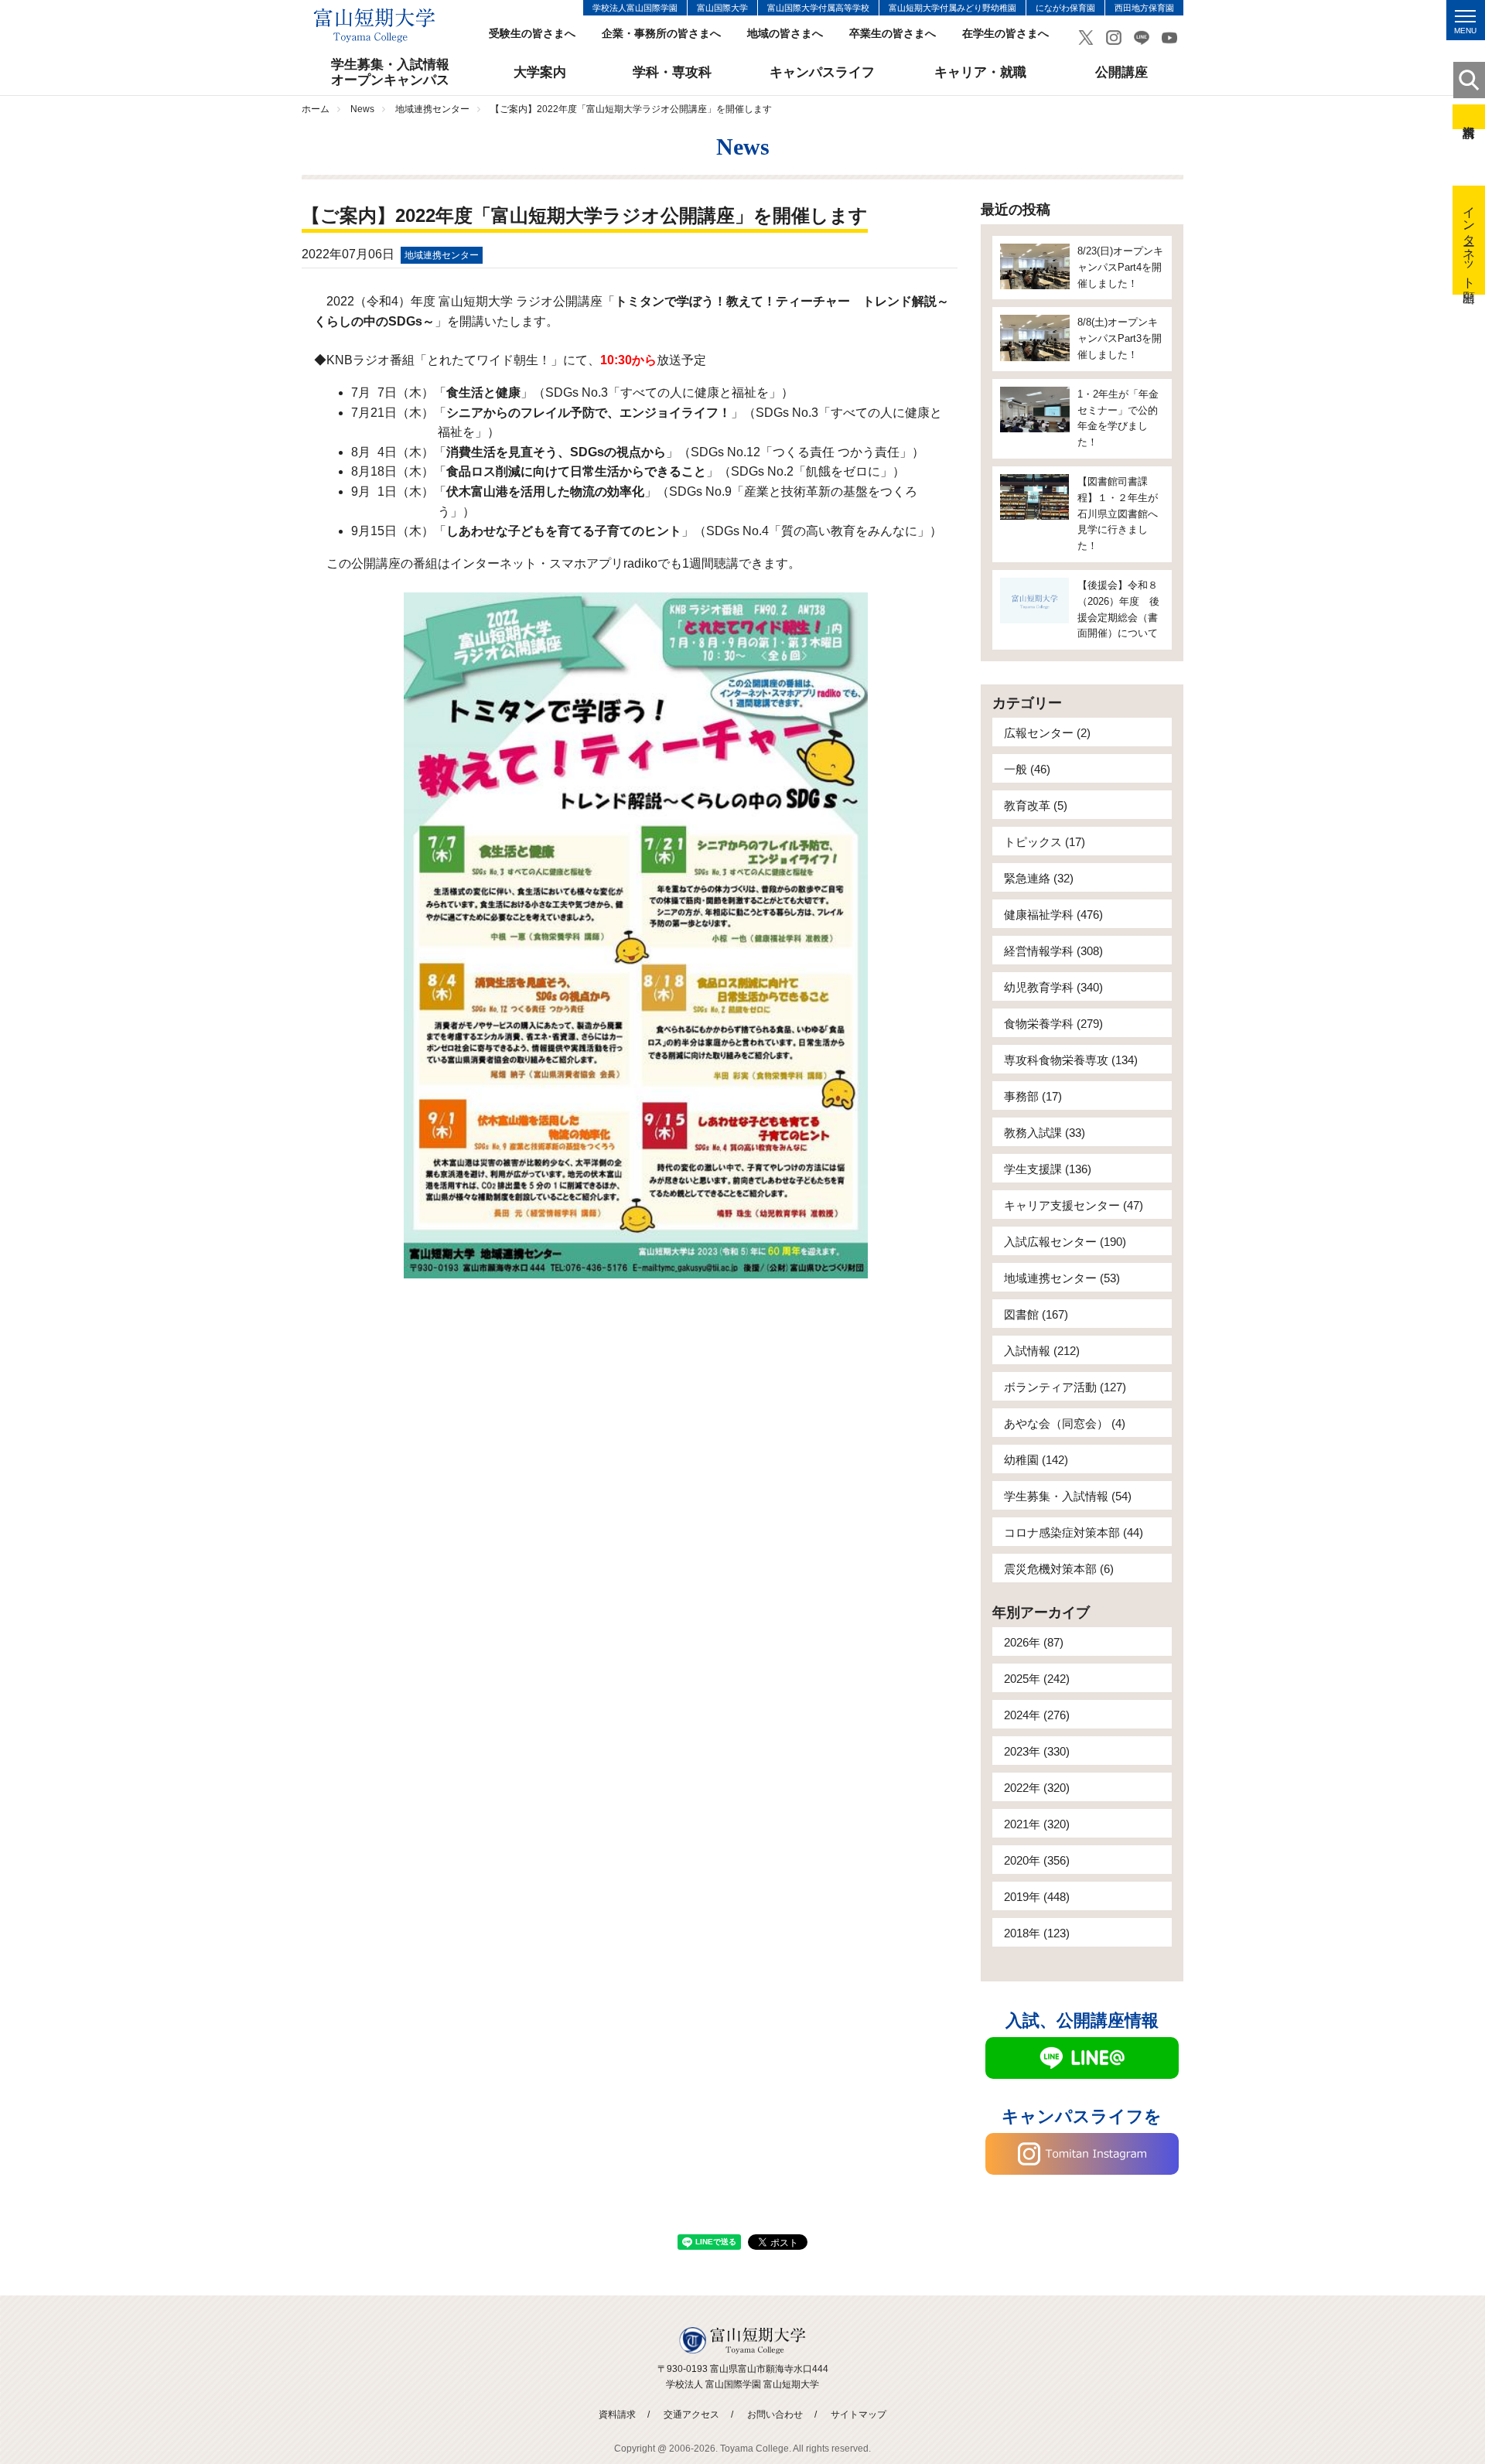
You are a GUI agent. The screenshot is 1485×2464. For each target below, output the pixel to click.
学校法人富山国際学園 (635, 8)
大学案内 (540, 72)
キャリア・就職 (980, 72)
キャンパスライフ (822, 72)
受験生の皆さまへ (532, 34)
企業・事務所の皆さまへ (661, 34)
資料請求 (1469, 117)
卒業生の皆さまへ (893, 34)
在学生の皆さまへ (1005, 34)
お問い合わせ (775, 2415)
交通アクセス (691, 2415)
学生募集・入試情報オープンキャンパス (390, 72)
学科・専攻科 (672, 72)
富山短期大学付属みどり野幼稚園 (952, 8)
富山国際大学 (722, 8)
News (362, 109)
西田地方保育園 (1144, 8)
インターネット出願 (1469, 240)
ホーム (316, 109)
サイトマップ (859, 2415)
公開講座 (1121, 72)
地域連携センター (432, 109)
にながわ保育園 (1065, 8)
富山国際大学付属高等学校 (818, 8)
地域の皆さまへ (785, 34)
